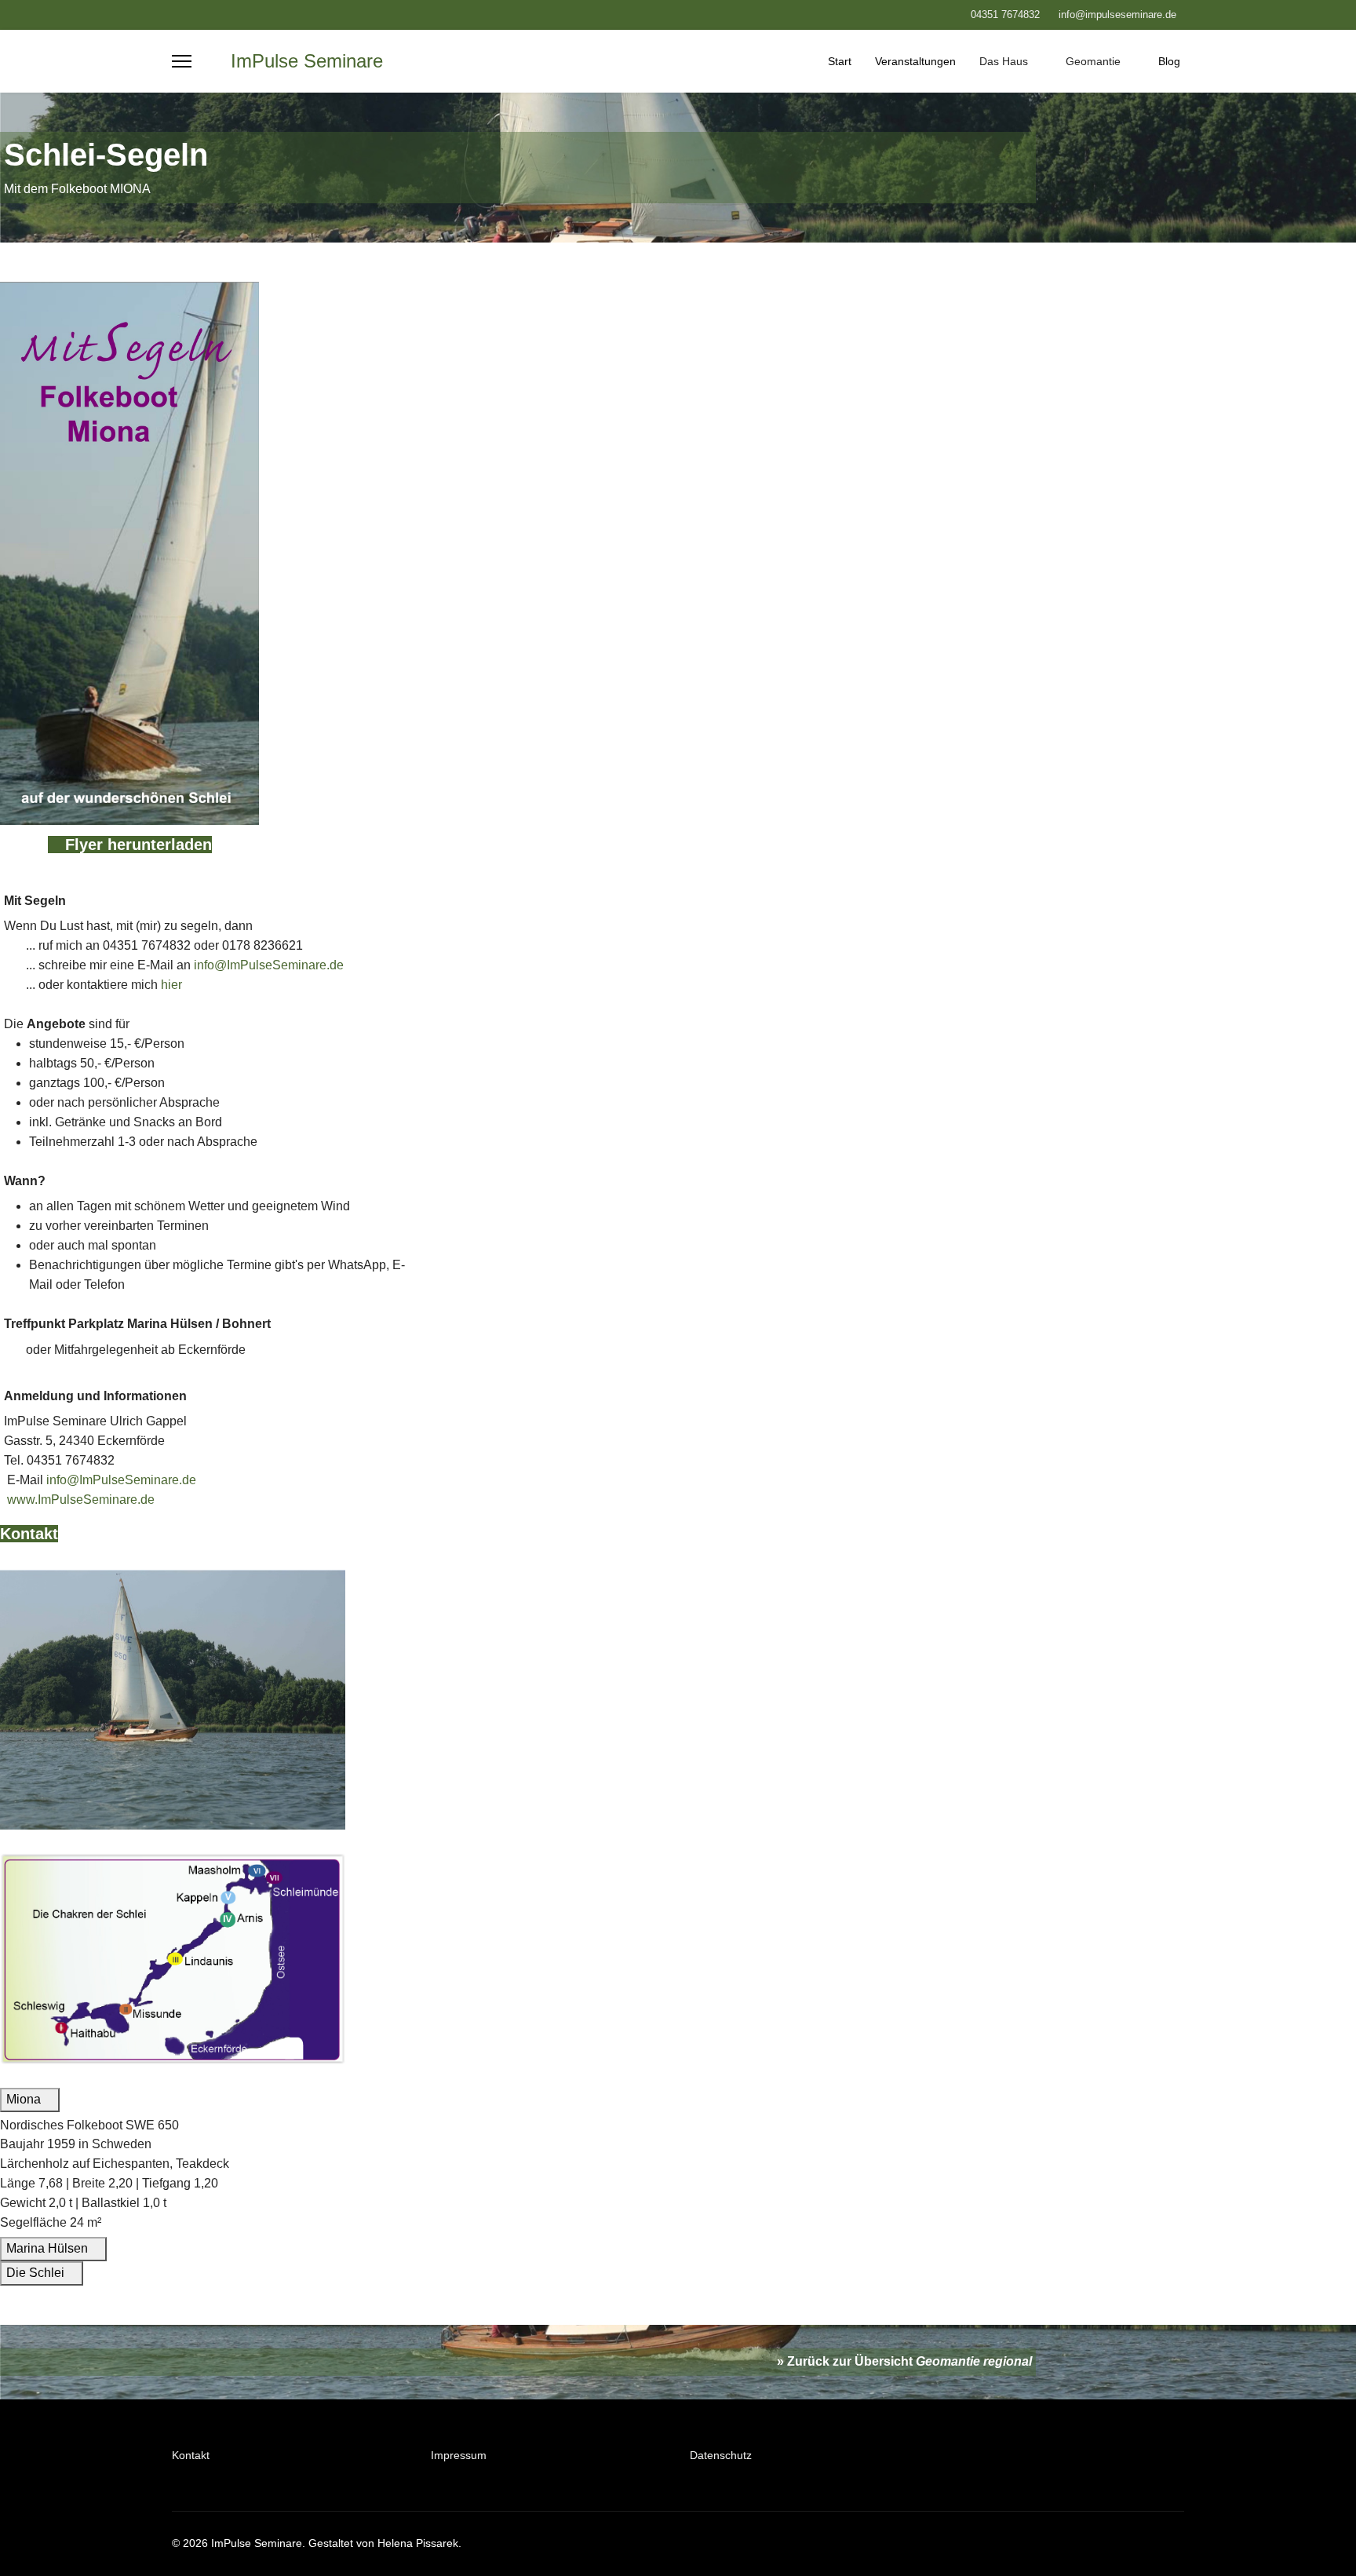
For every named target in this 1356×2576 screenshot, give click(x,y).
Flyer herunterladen (136, 845)
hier (171, 985)
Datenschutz (721, 2455)
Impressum (459, 2455)
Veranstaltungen (915, 61)
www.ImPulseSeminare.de (79, 1500)
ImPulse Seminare (307, 61)
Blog (1169, 61)
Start (840, 61)
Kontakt (29, 1534)
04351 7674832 (1005, 15)
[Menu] (182, 61)
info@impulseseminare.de (1117, 15)
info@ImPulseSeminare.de (269, 965)
